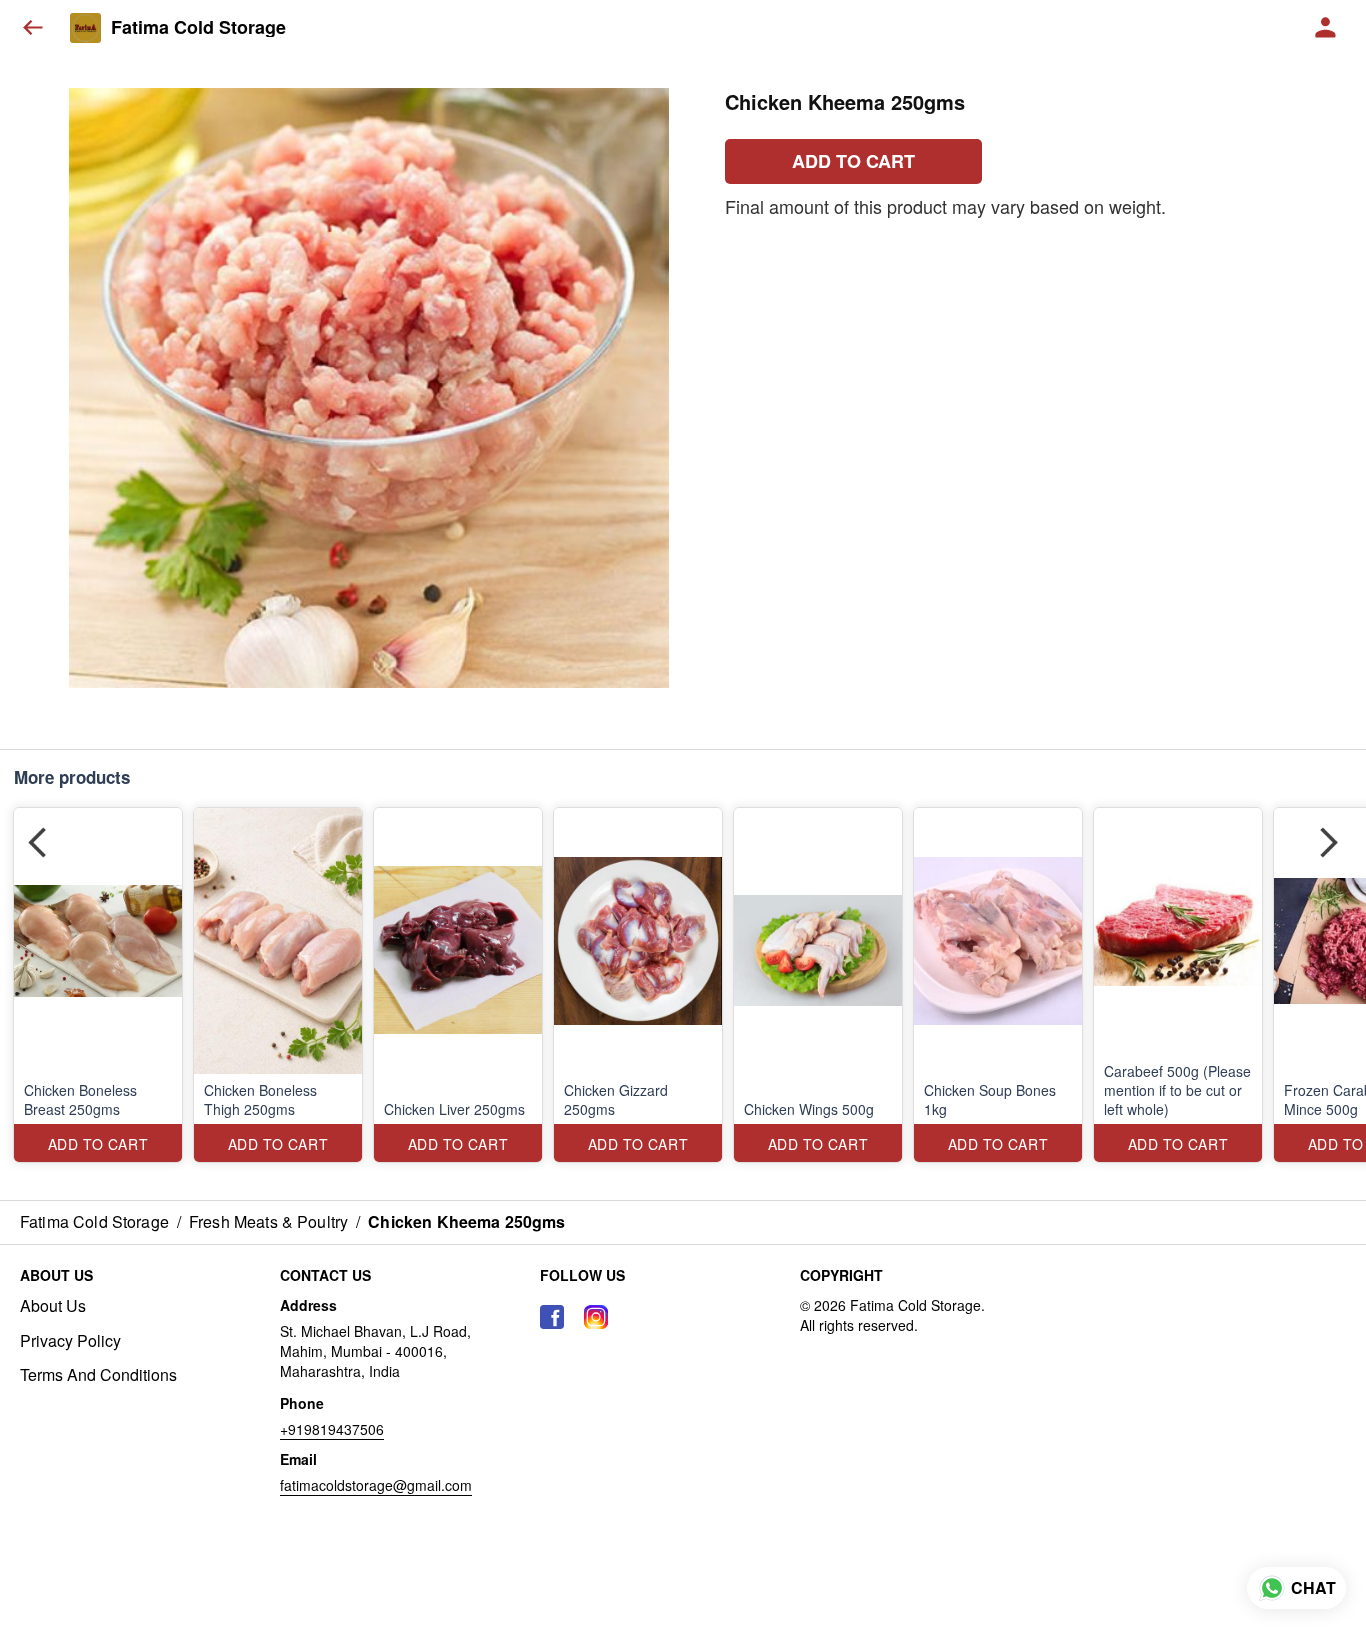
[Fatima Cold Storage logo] (85, 28)
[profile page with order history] (1326, 28)
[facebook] (552, 1317)
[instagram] (596, 1317)
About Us (53, 1306)
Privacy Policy (70, 1341)
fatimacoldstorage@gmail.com (376, 1485)
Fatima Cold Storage (198, 28)
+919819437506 (332, 1429)
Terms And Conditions (98, 1375)
